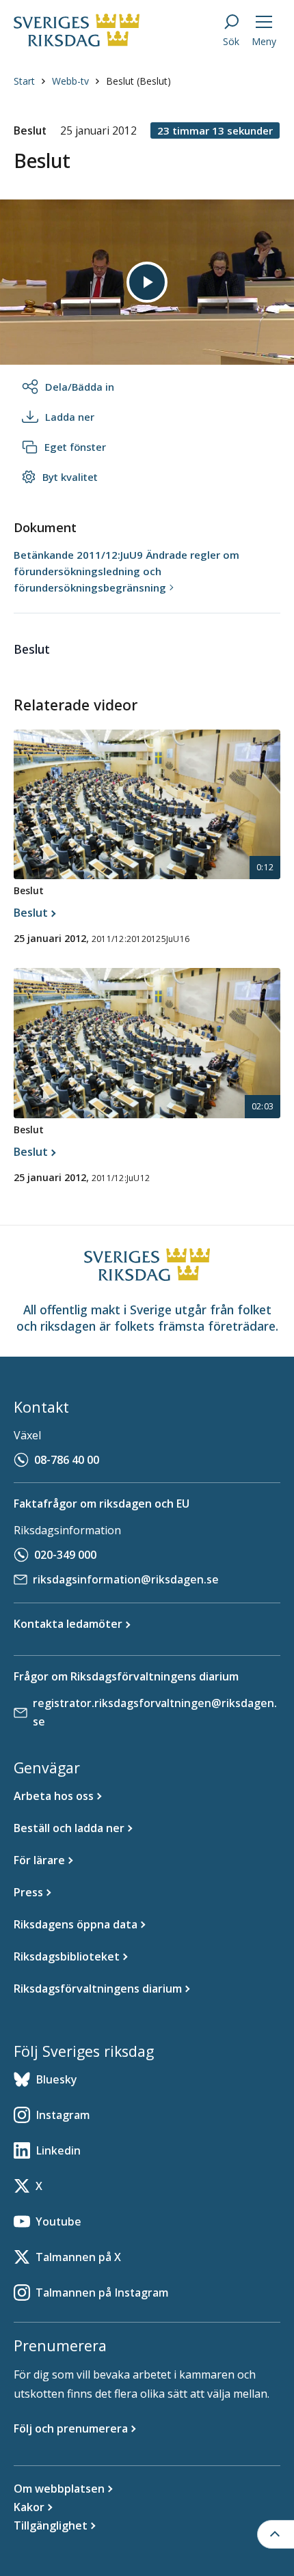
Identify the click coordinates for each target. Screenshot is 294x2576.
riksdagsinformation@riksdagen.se (126, 1579)
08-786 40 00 (67, 1460)
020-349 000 (65, 1555)
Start (24, 81)
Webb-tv (70, 81)
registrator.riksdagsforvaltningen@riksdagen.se (155, 1712)
